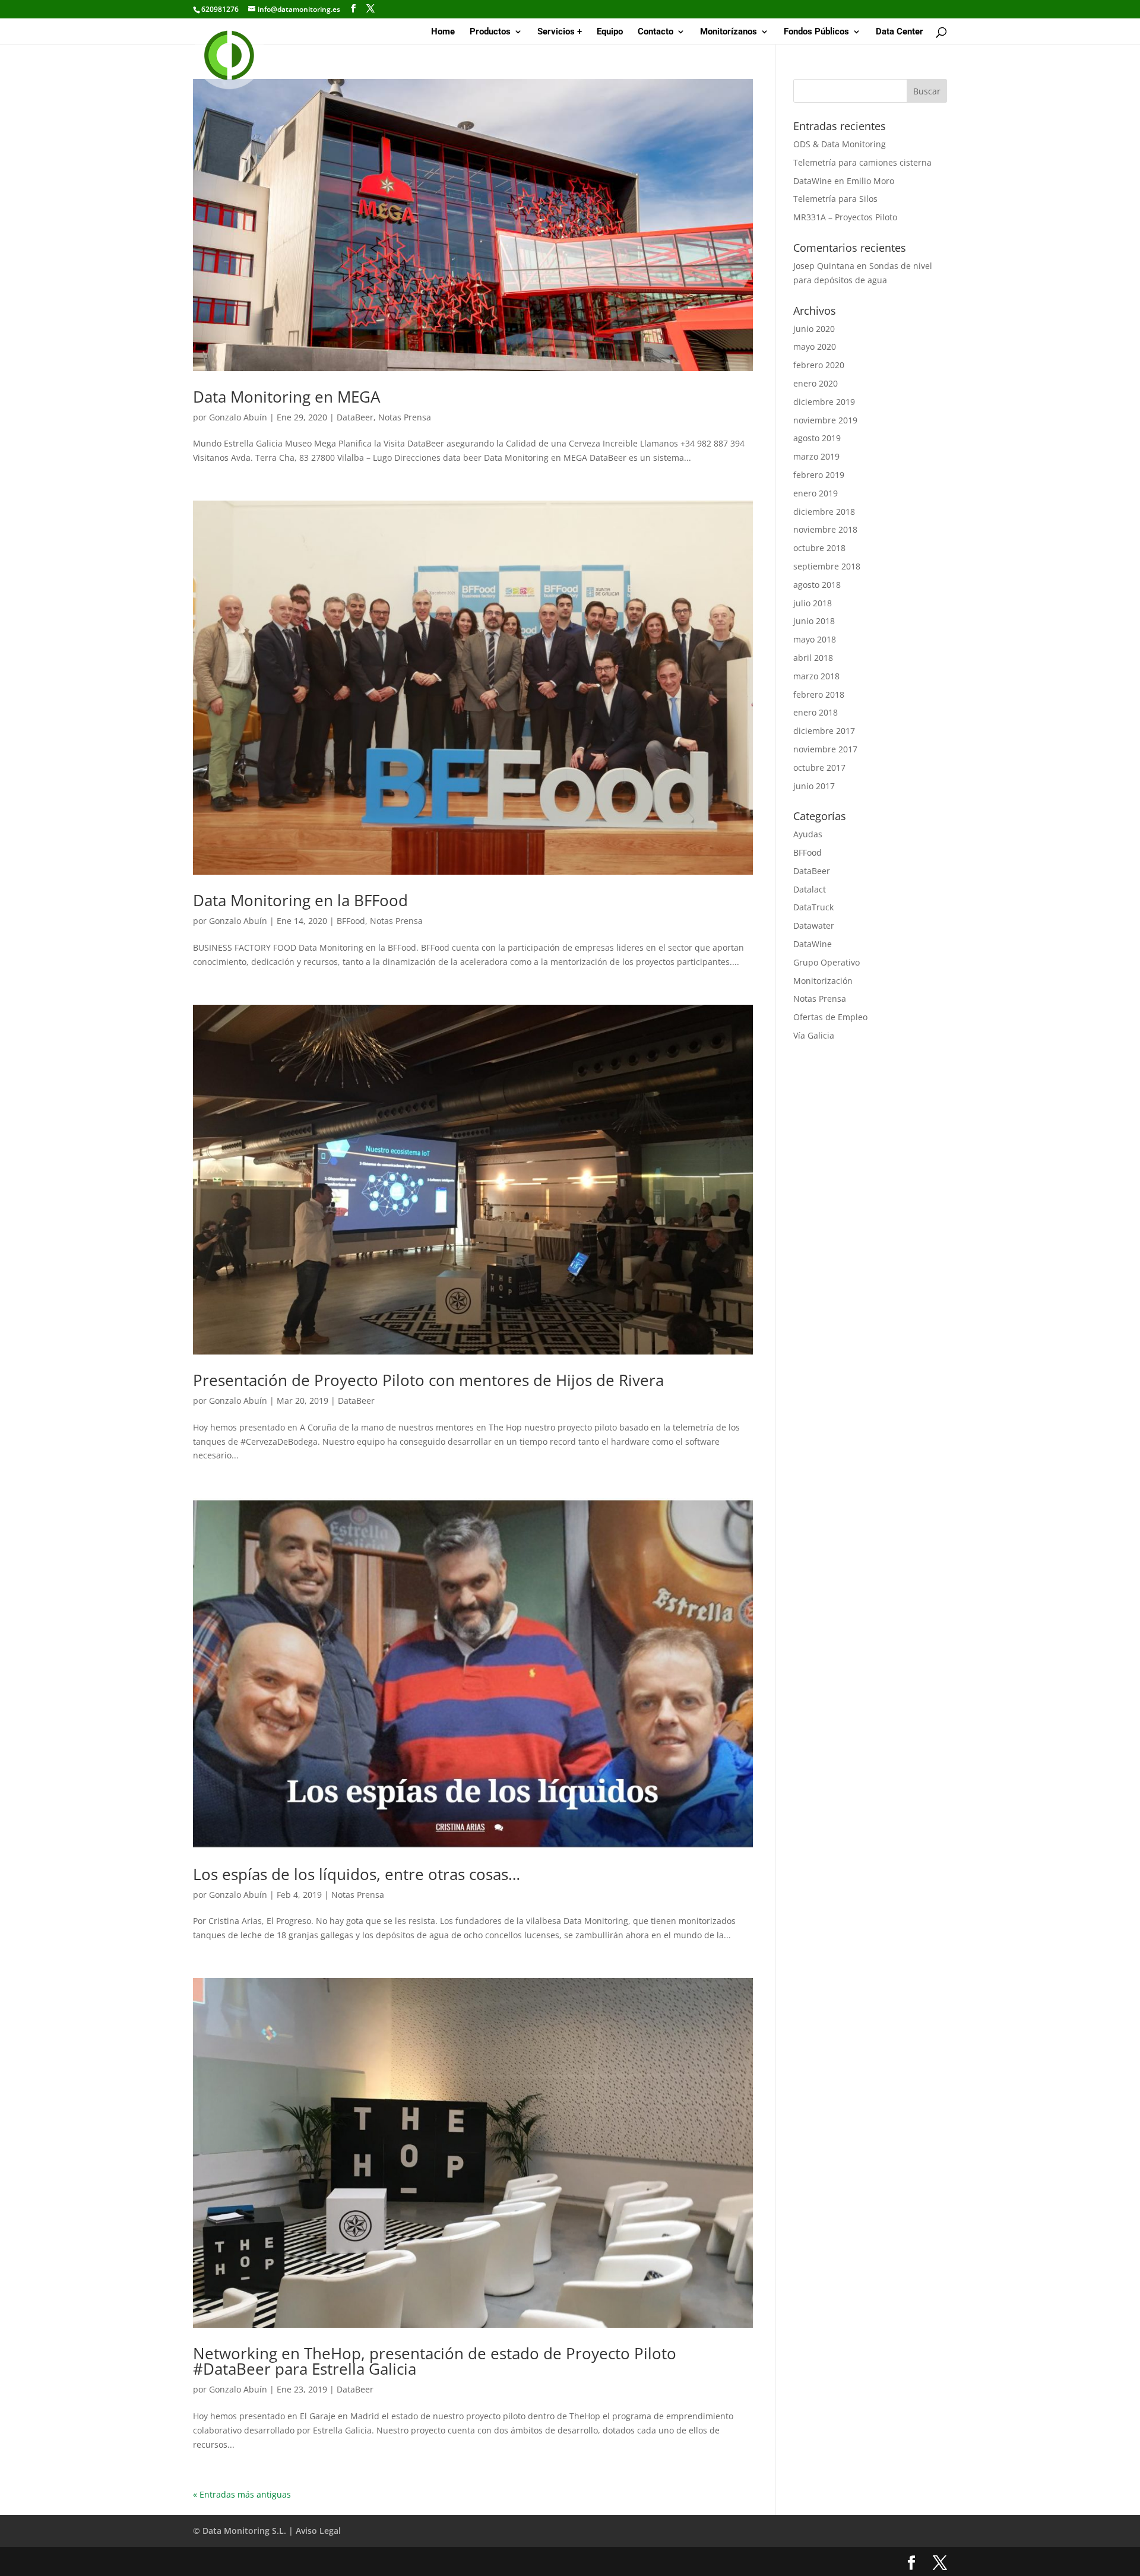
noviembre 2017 (825, 749)
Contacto (655, 32)
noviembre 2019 (825, 420)
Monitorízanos (729, 32)
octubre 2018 (819, 548)
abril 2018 (813, 658)
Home (443, 32)
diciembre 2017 (824, 731)
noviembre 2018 (825, 529)
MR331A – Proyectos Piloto (845, 217)
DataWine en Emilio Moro (844, 181)
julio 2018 (813, 603)
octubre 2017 (819, 768)
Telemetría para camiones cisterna (862, 162)
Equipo (610, 32)
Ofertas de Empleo (830, 1017)
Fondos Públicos (816, 32)
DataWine (813, 944)
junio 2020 (814, 329)
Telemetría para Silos (835, 199)
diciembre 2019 (824, 402)
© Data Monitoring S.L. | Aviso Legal (267, 2531)
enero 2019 (816, 493)
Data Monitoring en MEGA (286, 397)
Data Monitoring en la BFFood (300, 900)
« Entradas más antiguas (242, 2494)
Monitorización (823, 981)
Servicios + (560, 32)
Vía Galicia (814, 1035)
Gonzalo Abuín (238, 417)
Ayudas (808, 834)
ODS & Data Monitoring (840, 144)
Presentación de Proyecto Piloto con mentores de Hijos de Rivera (428, 1380)
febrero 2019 (819, 475)
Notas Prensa (405, 417)
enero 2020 (816, 383)
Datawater (814, 925)
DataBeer (355, 417)
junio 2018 (814, 621)
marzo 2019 (816, 456)
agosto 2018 (817, 585)
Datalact (810, 889)
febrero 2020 (819, 365)
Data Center (900, 32)
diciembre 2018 (824, 512)
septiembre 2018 (827, 566)
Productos (490, 32)
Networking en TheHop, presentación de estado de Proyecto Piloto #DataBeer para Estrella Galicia (435, 2361)
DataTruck (813, 907)
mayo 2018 (815, 639)
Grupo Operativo (826, 962)
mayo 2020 (815, 346)
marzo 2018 (816, 676)
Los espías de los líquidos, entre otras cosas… (357, 1874)
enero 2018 (816, 712)
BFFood (351, 921)
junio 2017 (814, 786)
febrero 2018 (819, 694)
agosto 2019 (817, 438)
